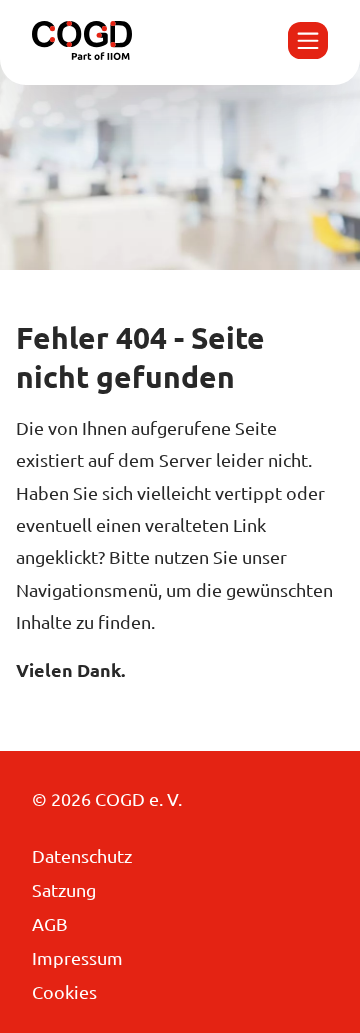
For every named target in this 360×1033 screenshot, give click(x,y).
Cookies (64, 991)
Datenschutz (82, 855)
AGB (50, 923)
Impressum (77, 957)
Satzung (64, 889)
